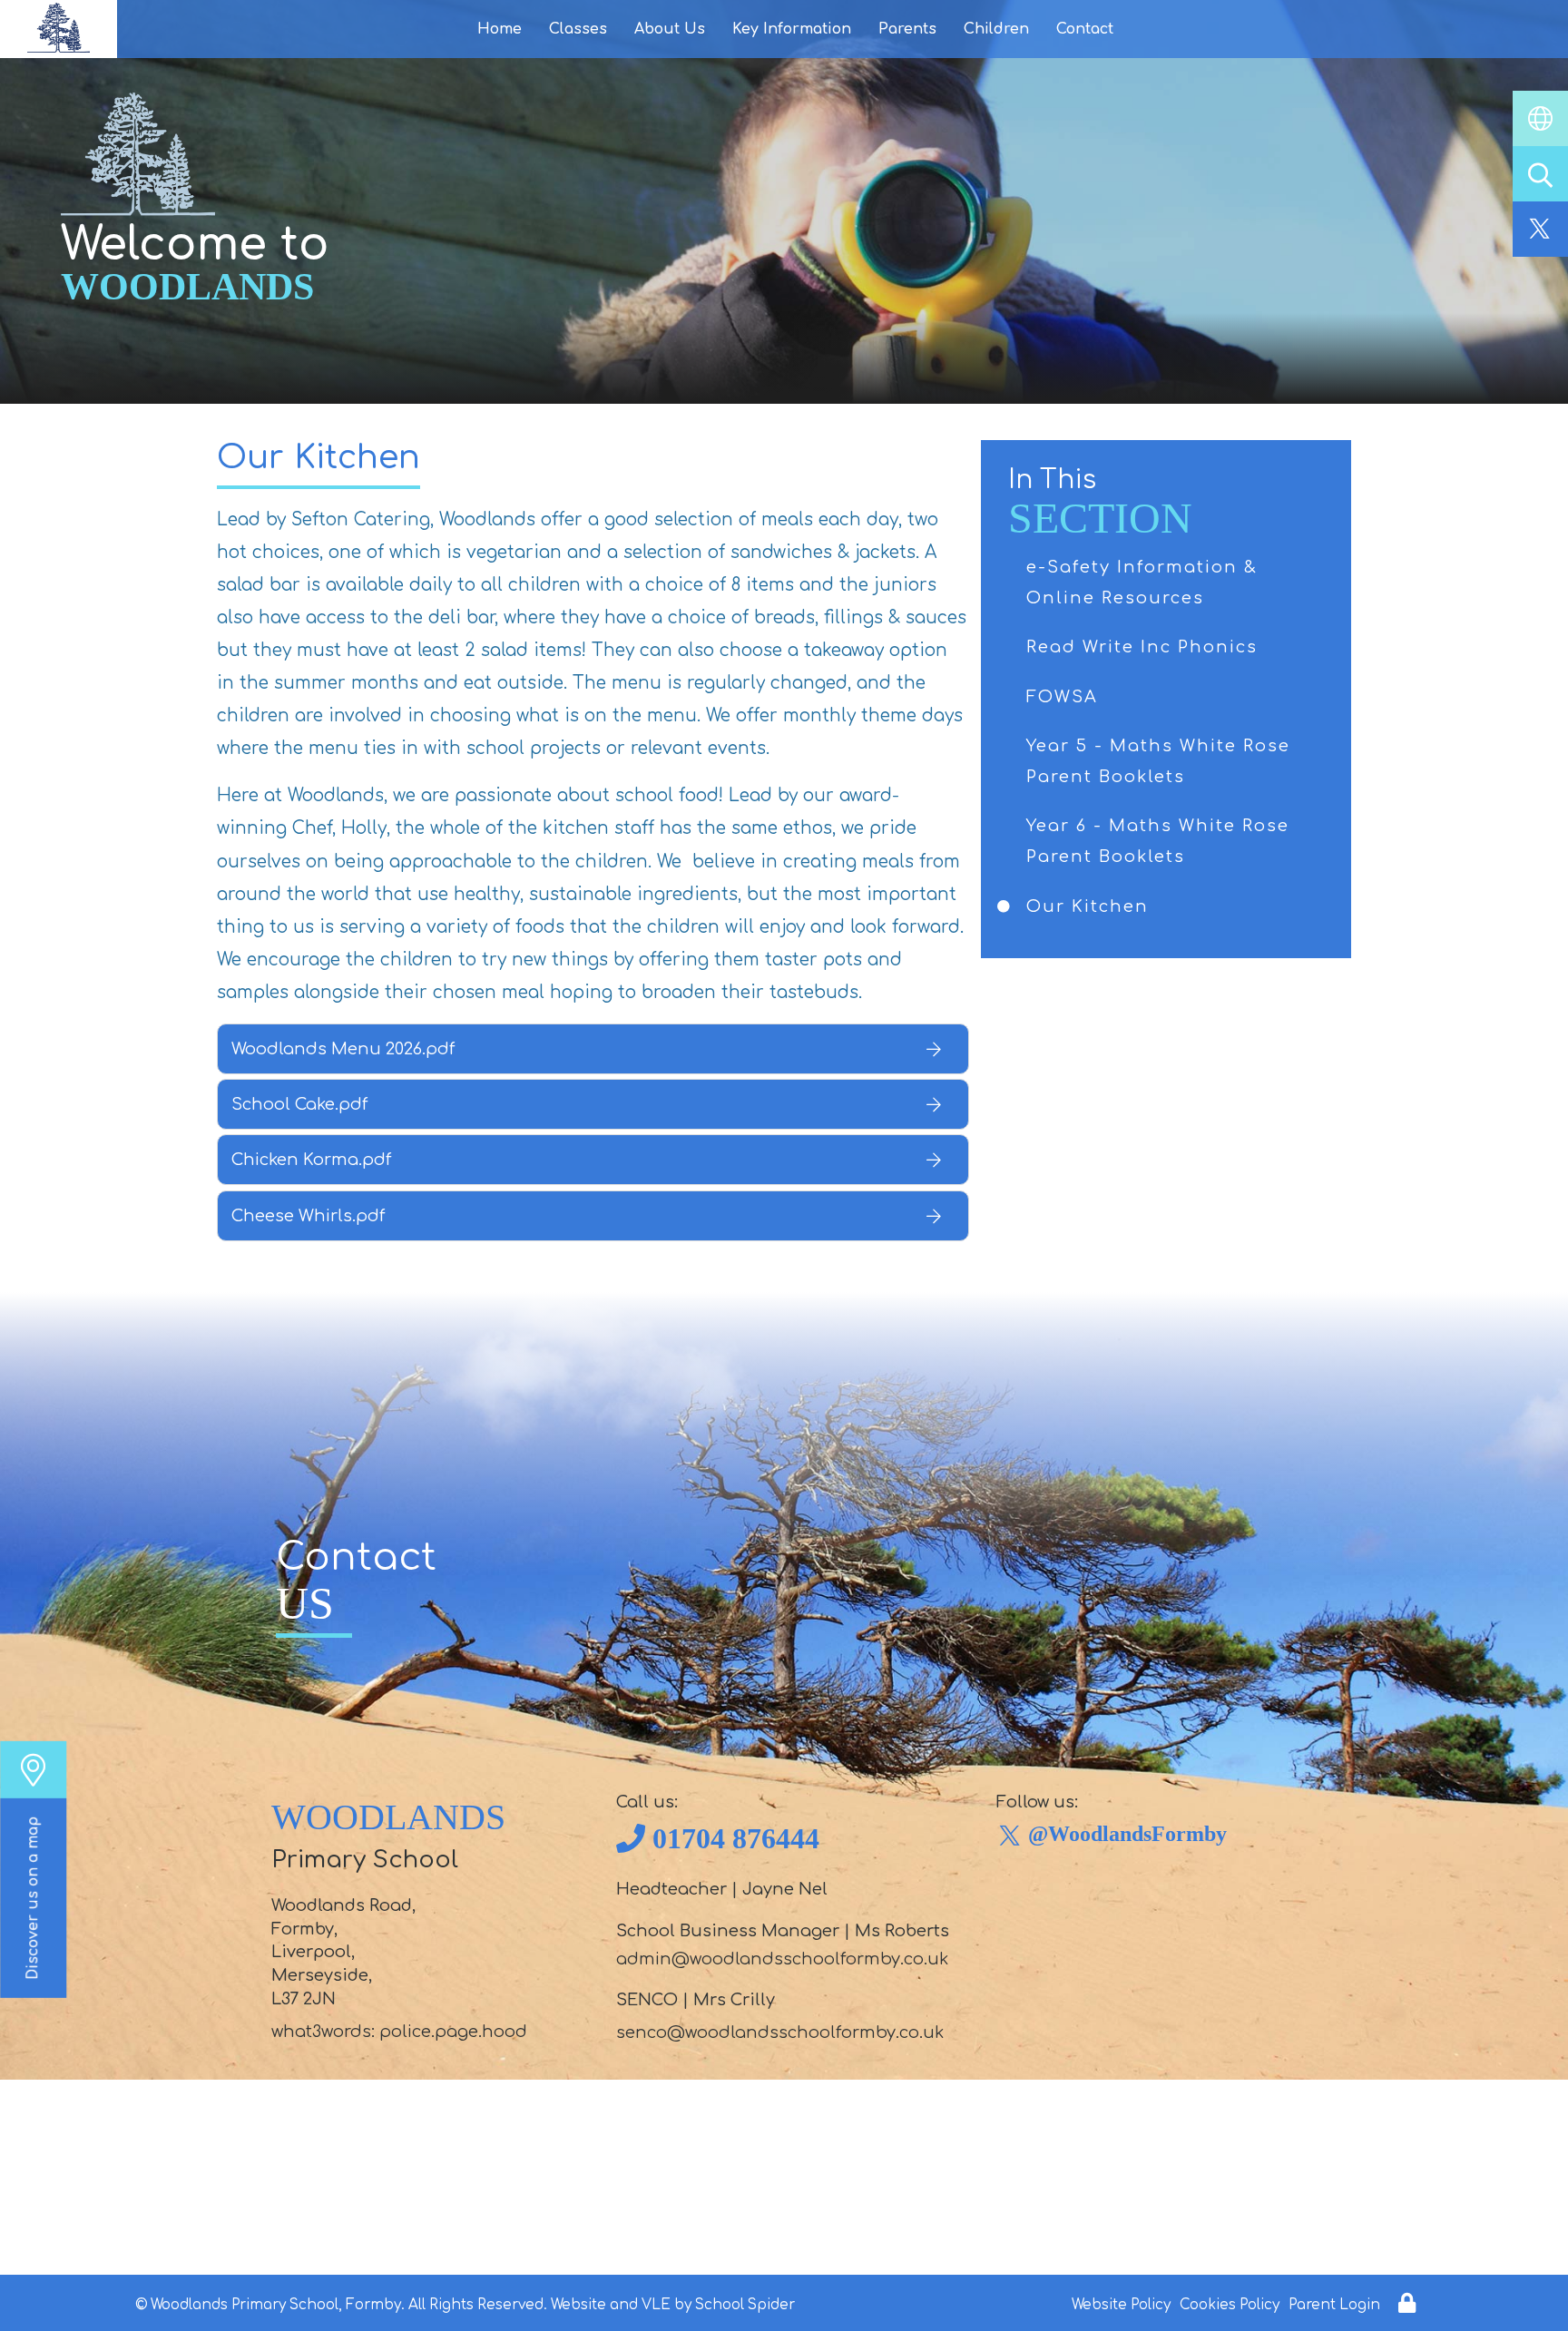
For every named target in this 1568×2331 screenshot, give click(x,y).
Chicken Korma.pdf (311, 1160)
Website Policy (1121, 2305)
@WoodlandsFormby (1127, 1834)
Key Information (792, 29)
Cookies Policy (1230, 2305)
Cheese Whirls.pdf (308, 1216)
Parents (907, 29)
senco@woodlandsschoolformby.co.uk (780, 2032)
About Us (670, 29)
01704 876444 (736, 1838)
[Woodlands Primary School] (59, 29)
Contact (1085, 29)
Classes (578, 29)
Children (996, 29)
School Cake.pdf (299, 1104)
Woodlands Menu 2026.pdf (343, 1049)
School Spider (745, 2305)
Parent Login (1334, 2305)
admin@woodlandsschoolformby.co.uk (782, 1959)
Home (500, 29)
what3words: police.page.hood (399, 2032)
